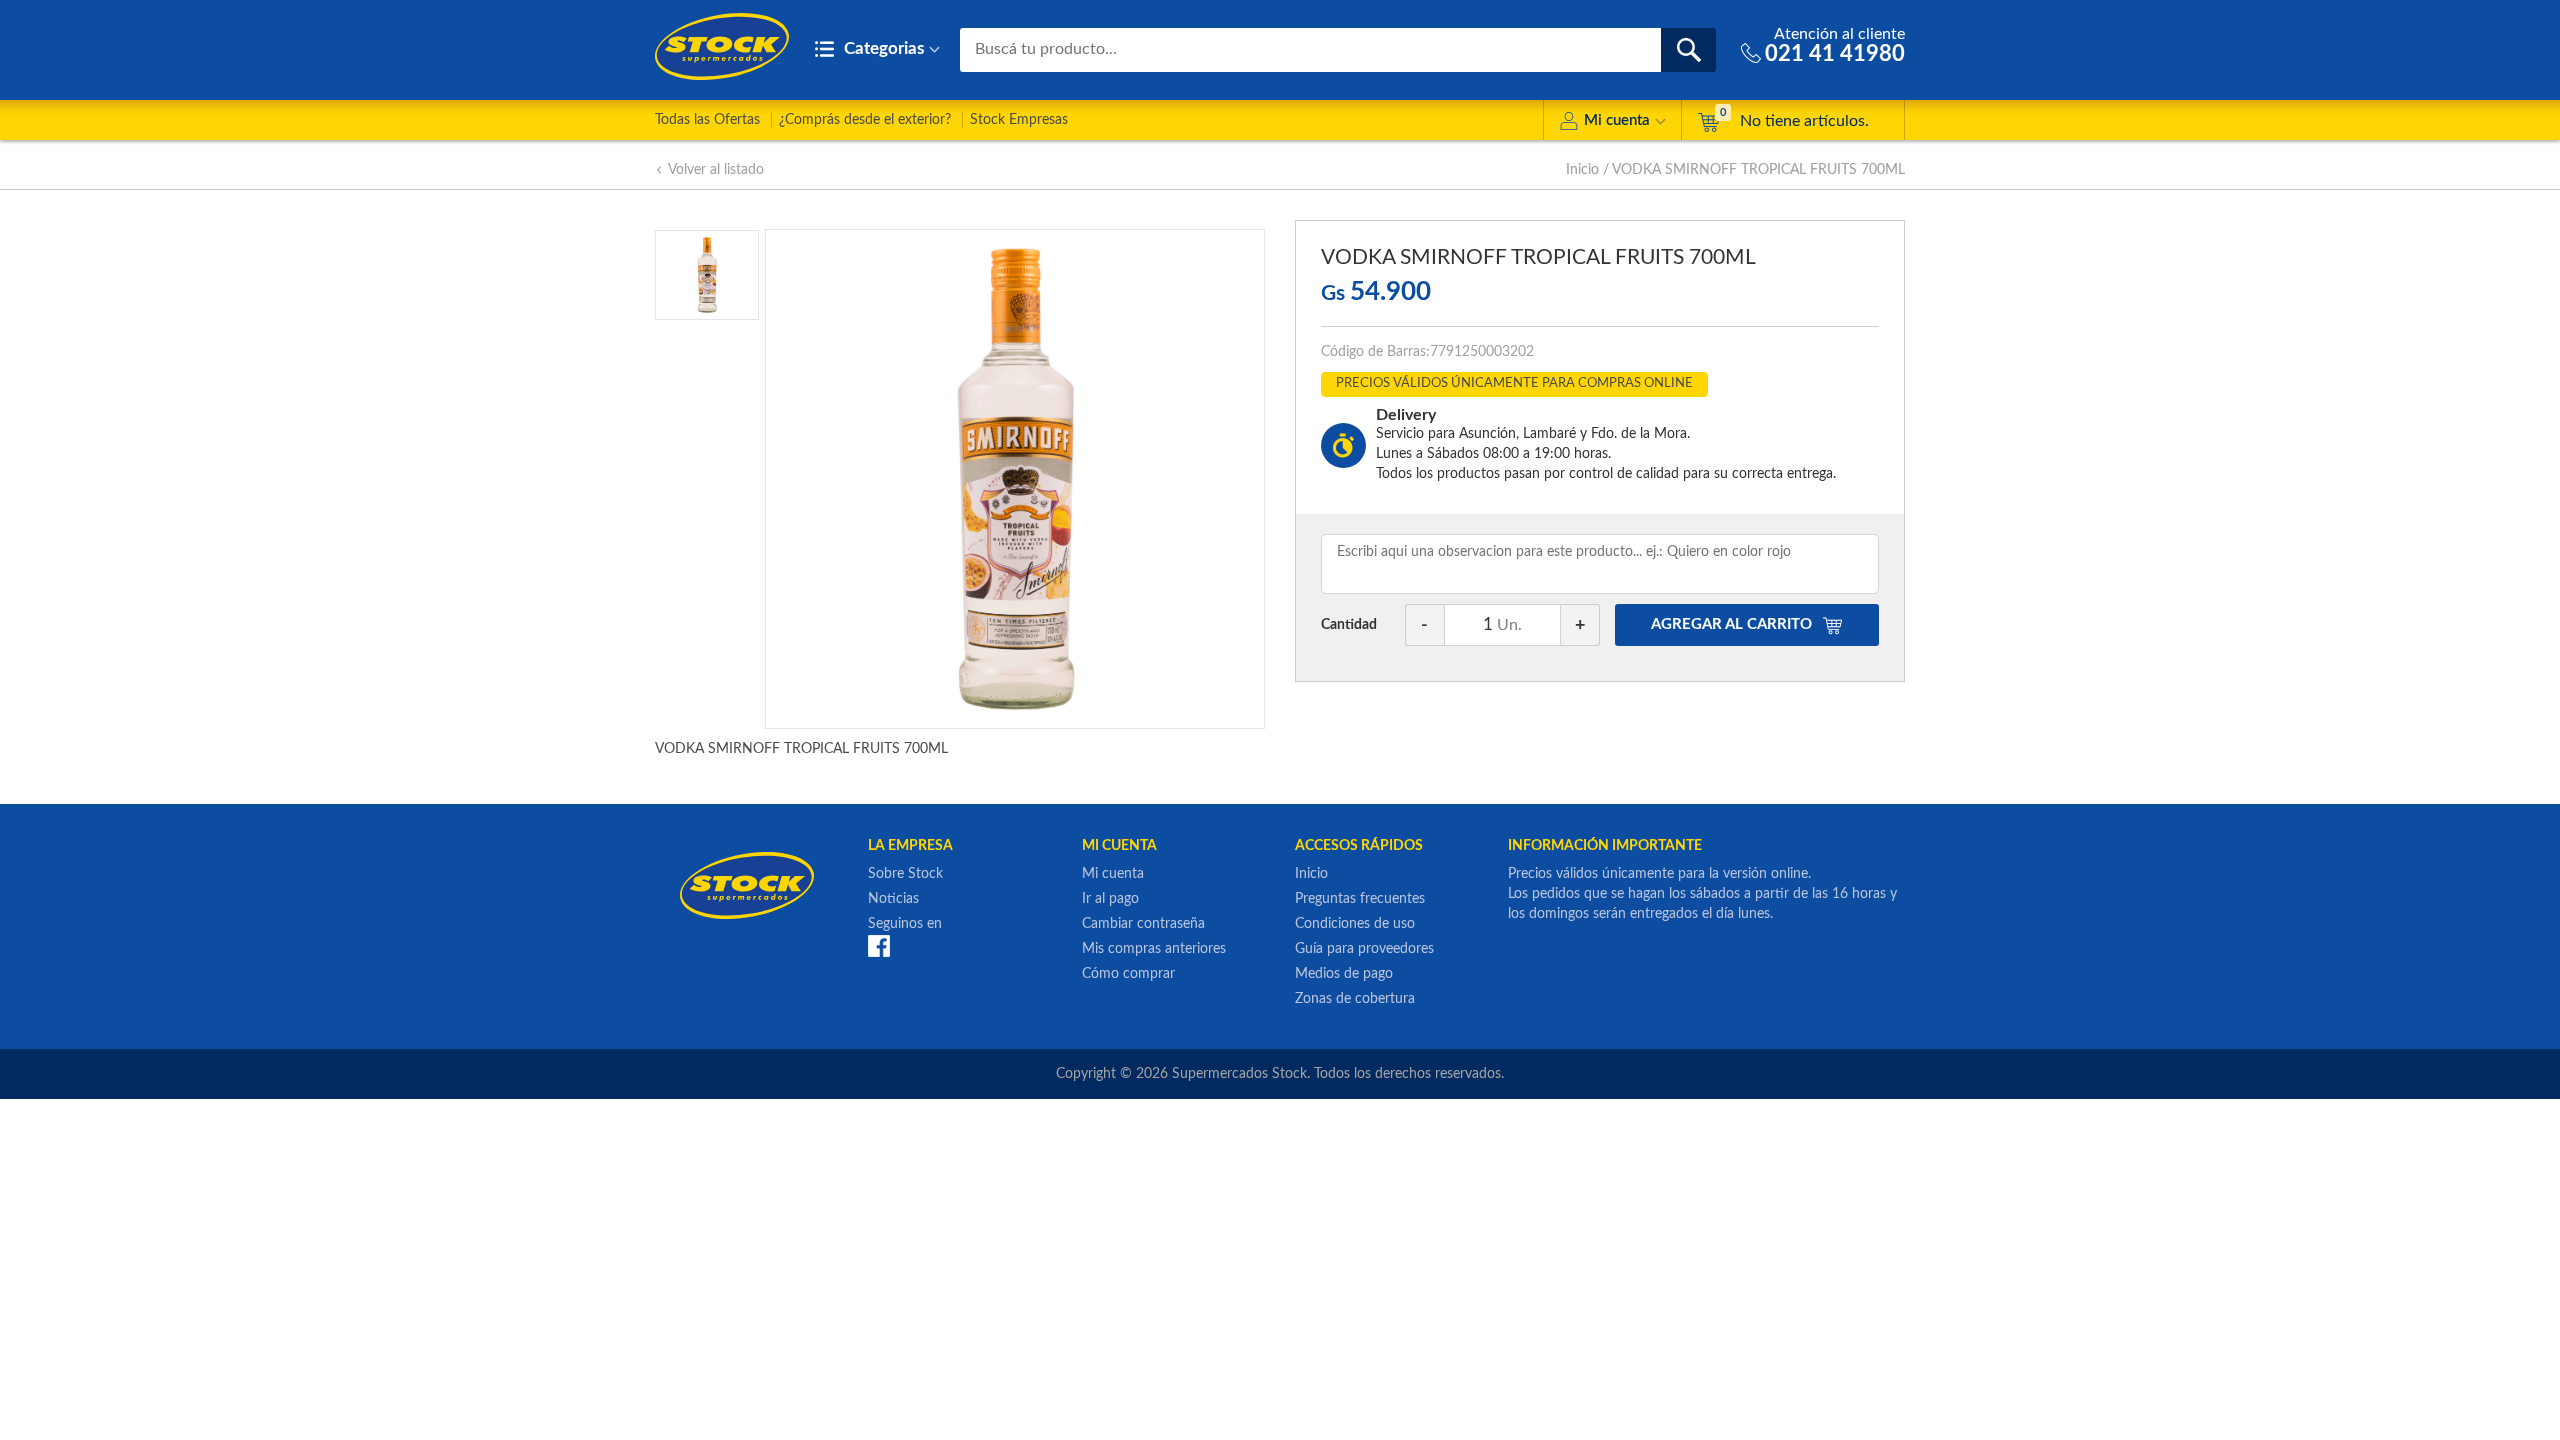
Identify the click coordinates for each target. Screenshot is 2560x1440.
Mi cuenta (1617, 120)
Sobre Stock (905, 874)
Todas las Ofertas (707, 120)
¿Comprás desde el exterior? (865, 120)
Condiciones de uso (1355, 924)
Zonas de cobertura (1355, 999)
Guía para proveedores (1364, 949)
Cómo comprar (1128, 974)
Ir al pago (1110, 899)
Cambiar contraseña (1143, 924)
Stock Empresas (1019, 120)
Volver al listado (716, 170)
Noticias (893, 899)
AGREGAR (1731, 624)
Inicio (1582, 170)
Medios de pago (1344, 974)
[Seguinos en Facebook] (879, 945)
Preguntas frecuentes (1360, 899)
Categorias (882, 48)
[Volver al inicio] (722, 46)
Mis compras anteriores (1154, 949)
